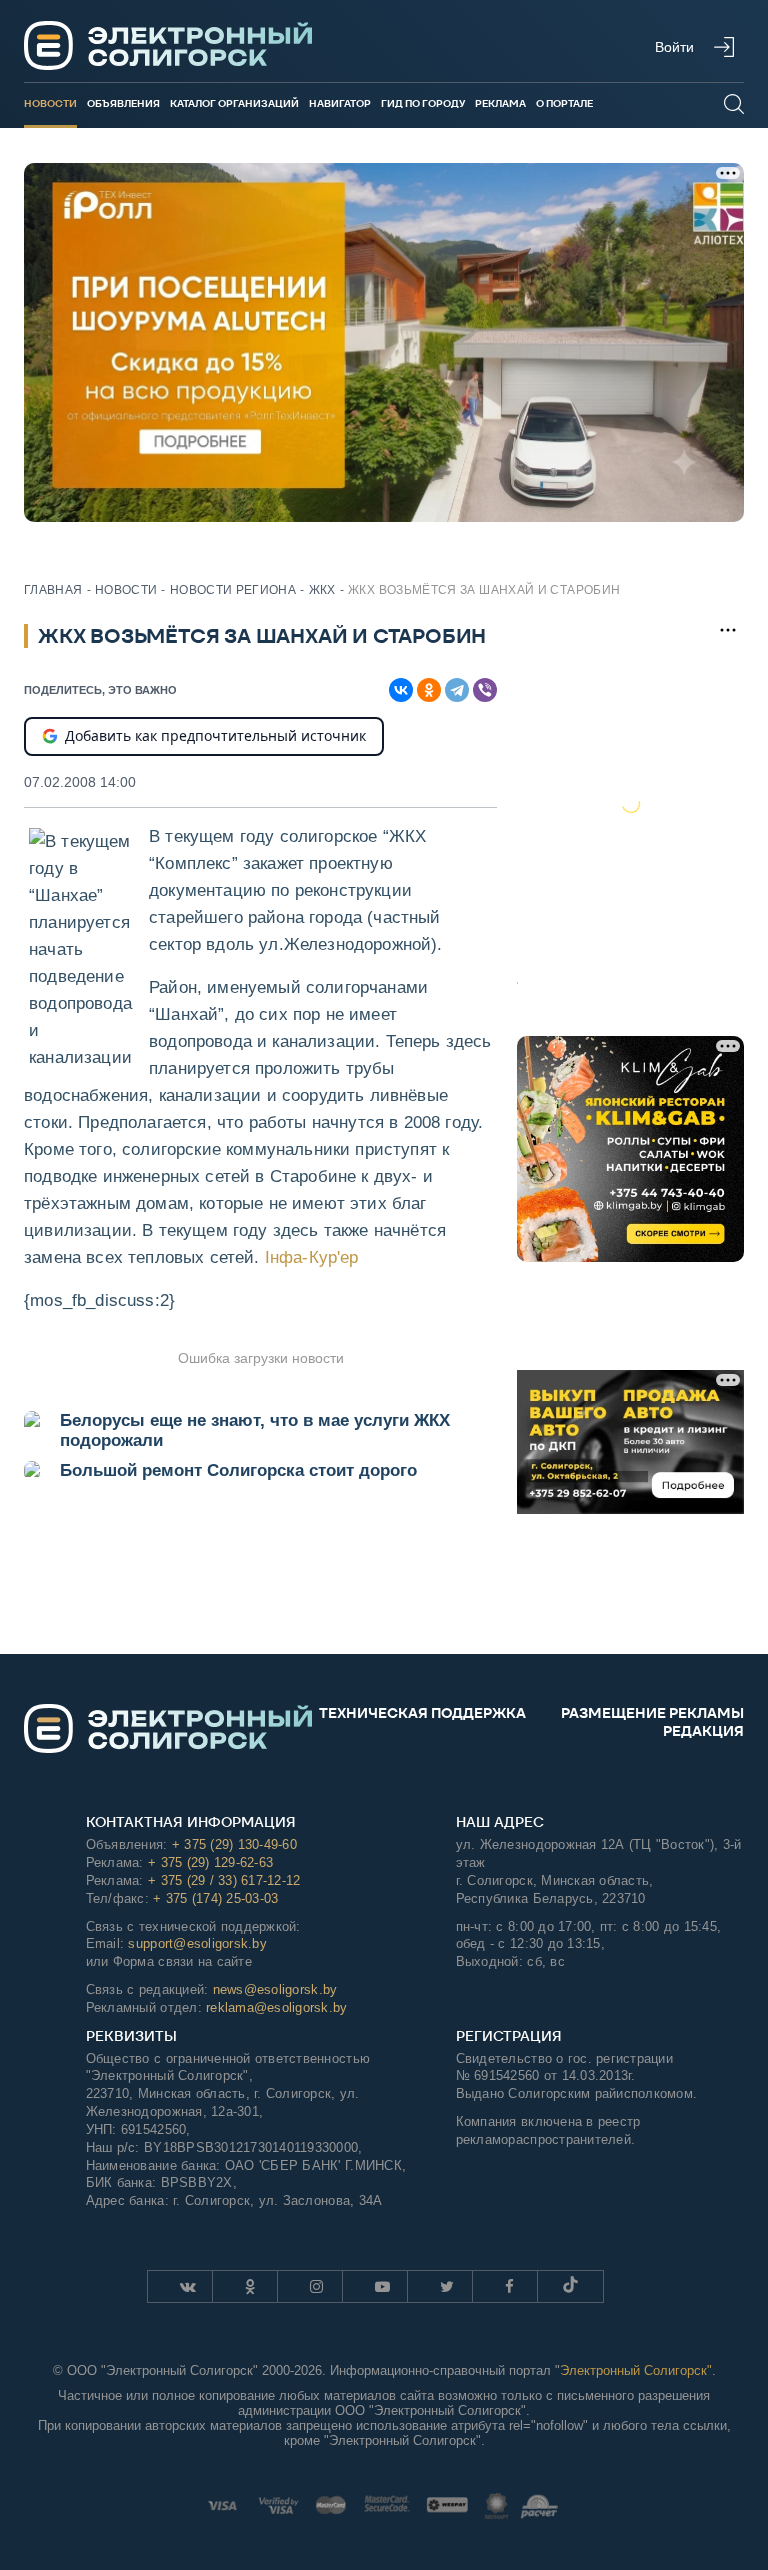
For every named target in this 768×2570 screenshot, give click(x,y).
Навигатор (340, 103)
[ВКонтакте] (401, 690)
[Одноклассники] (429, 690)
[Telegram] (457, 690)
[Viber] (485, 690)
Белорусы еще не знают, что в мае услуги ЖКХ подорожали (255, 1430)
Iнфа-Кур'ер (312, 1257)
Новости (50, 103)
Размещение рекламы (652, 1713)
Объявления (123, 103)
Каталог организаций (234, 103)
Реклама (500, 103)
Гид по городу (423, 103)
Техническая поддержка (422, 1713)
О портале (564, 103)
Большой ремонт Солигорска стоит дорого (238, 1470)
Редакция (703, 1731)
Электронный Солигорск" (636, 2370)
